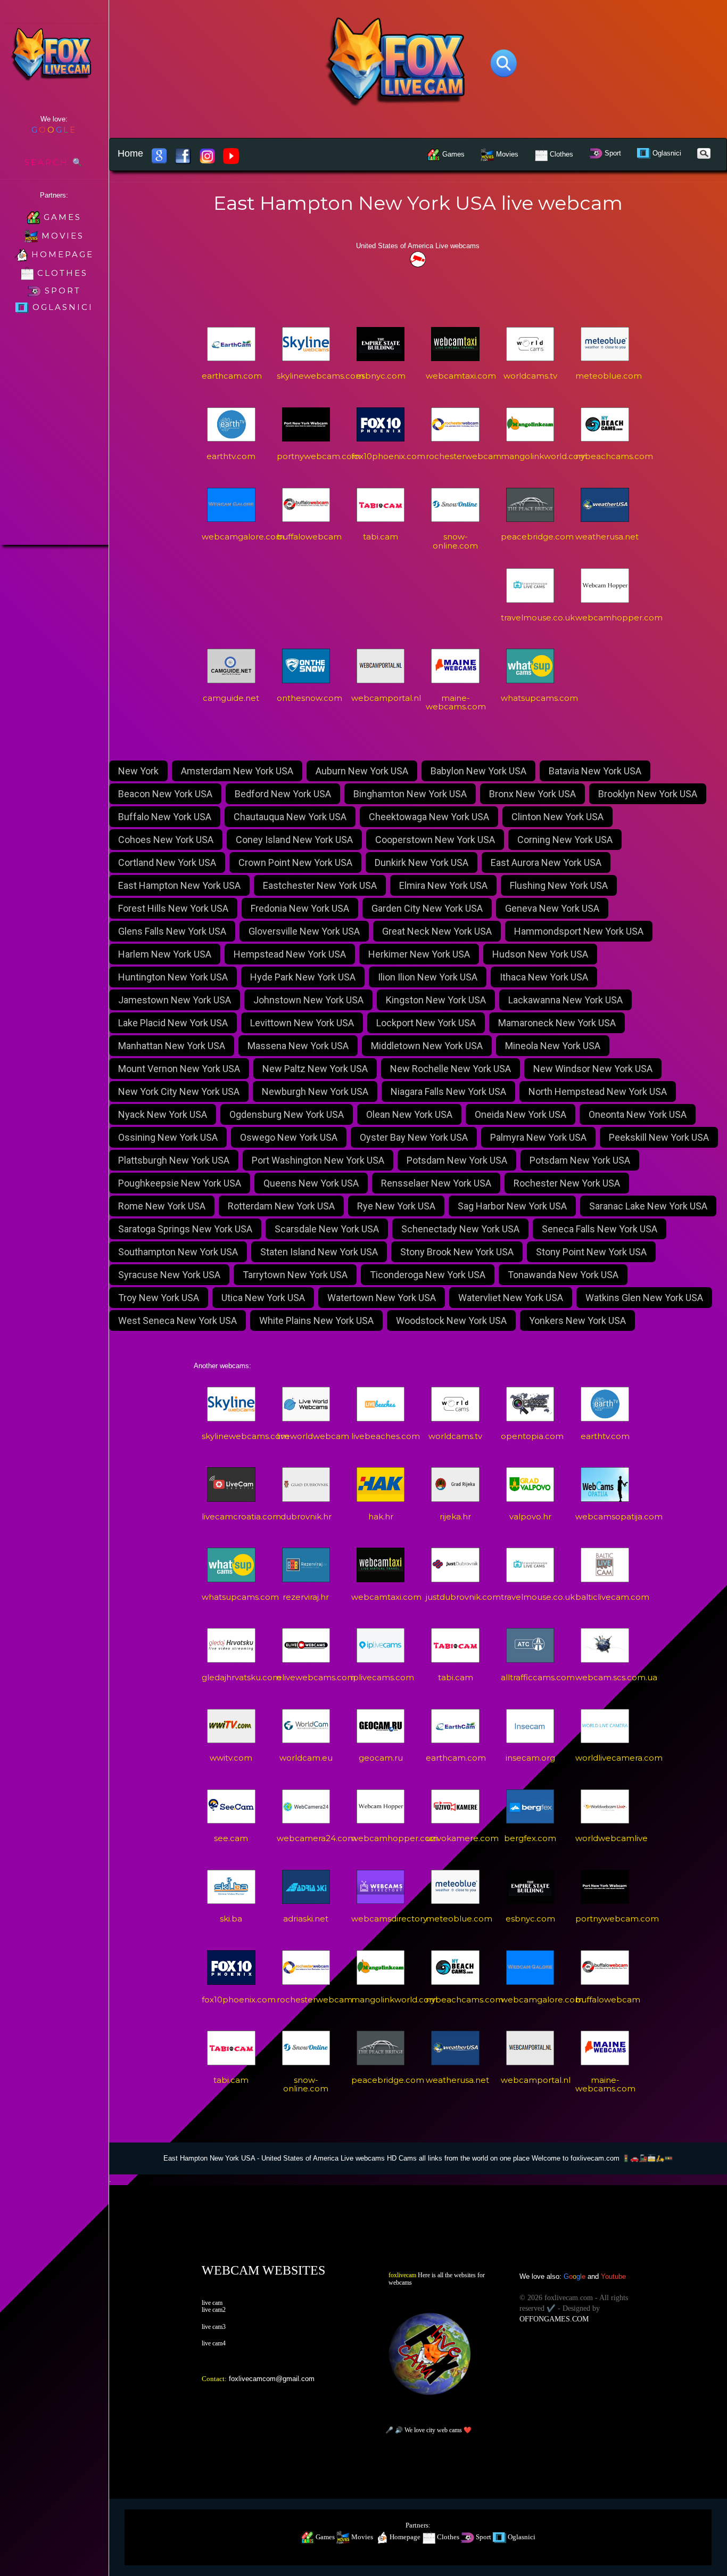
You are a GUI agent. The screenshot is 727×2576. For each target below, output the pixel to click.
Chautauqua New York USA (290, 817)
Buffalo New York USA (165, 817)
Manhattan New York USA (172, 1046)
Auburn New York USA (362, 771)
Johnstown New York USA (308, 1000)
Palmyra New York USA (538, 1137)
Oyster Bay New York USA (414, 1137)
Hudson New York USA (540, 954)
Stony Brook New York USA (457, 1252)
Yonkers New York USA (577, 1320)
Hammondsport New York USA (579, 931)
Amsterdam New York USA (237, 771)
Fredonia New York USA (300, 908)
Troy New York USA (159, 1298)
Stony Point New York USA (591, 1252)
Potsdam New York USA (457, 1160)
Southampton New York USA (178, 1252)
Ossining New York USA (168, 1137)
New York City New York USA (179, 1091)
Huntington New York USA (173, 977)
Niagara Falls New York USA (448, 1091)
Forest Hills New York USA (173, 908)
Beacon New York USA (165, 794)
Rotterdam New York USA (281, 1206)
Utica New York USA (263, 1298)
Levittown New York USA (302, 1023)
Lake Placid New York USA (173, 1023)
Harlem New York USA (165, 954)
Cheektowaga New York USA (429, 817)
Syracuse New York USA (169, 1275)
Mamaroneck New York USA (557, 1023)
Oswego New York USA (289, 1137)
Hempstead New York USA (290, 954)
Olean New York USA (409, 1114)
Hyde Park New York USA (303, 977)
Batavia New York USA (595, 771)
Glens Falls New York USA (172, 931)
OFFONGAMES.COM (554, 2319)
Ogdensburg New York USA (287, 1114)
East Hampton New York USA (179, 885)
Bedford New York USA (283, 794)
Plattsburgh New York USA (174, 1160)
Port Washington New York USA (318, 1160)
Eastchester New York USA (320, 885)
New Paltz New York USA (315, 1069)
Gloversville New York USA (304, 931)
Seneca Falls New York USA (600, 1229)
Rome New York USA (162, 1206)
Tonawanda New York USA (563, 1275)
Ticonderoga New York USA (428, 1275)
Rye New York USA (396, 1206)
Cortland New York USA (167, 862)
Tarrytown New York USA (295, 1275)
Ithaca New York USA (544, 977)
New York (138, 771)
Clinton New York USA (557, 817)
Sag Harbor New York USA (512, 1206)
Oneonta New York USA (638, 1114)
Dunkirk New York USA (422, 862)
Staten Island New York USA (319, 1252)
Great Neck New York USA (437, 931)
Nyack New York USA (163, 1114)
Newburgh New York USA (315, 1091)
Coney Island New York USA (294, 840)
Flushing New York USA (559, 885)
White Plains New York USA (316, 1320)
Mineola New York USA (553, 1046)
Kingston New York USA (436, 1000)
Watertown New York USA (382, 1298)
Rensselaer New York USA (436, 1183)
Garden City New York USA (427, 908)
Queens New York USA (311, 1183)
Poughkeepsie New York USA (180, 1183)
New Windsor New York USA (593, 1069)
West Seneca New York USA (177, 1320)
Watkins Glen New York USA (644, 1298)
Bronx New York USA (532, 794)
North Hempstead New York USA (598, 1091)
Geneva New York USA (552, 908)
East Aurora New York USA (546, 862)
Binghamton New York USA (410, 794)
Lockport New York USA (426, 1023)
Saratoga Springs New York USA (185, 1229)
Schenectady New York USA (460, 1229)
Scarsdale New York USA (327, 1229)
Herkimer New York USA (419, 954)
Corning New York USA (565, 840)
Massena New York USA (298, 1046)
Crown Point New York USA (295, 862)
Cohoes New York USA (166, 840)
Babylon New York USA (478, 771)
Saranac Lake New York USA (648, 1206)
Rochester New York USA (567, 1183)
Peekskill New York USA (659, 1137)
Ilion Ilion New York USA (428, 977)
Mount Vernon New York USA (179, 1069)
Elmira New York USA (443, 885)
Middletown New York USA (427, 1046)
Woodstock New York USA (451, 1320)
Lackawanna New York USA (565, 1000)
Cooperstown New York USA (435, 840)
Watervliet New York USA (511, 1298)
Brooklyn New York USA (648, 794)
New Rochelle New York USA (451, 1069)
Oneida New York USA (521, 1114)
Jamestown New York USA (175, 1000)
